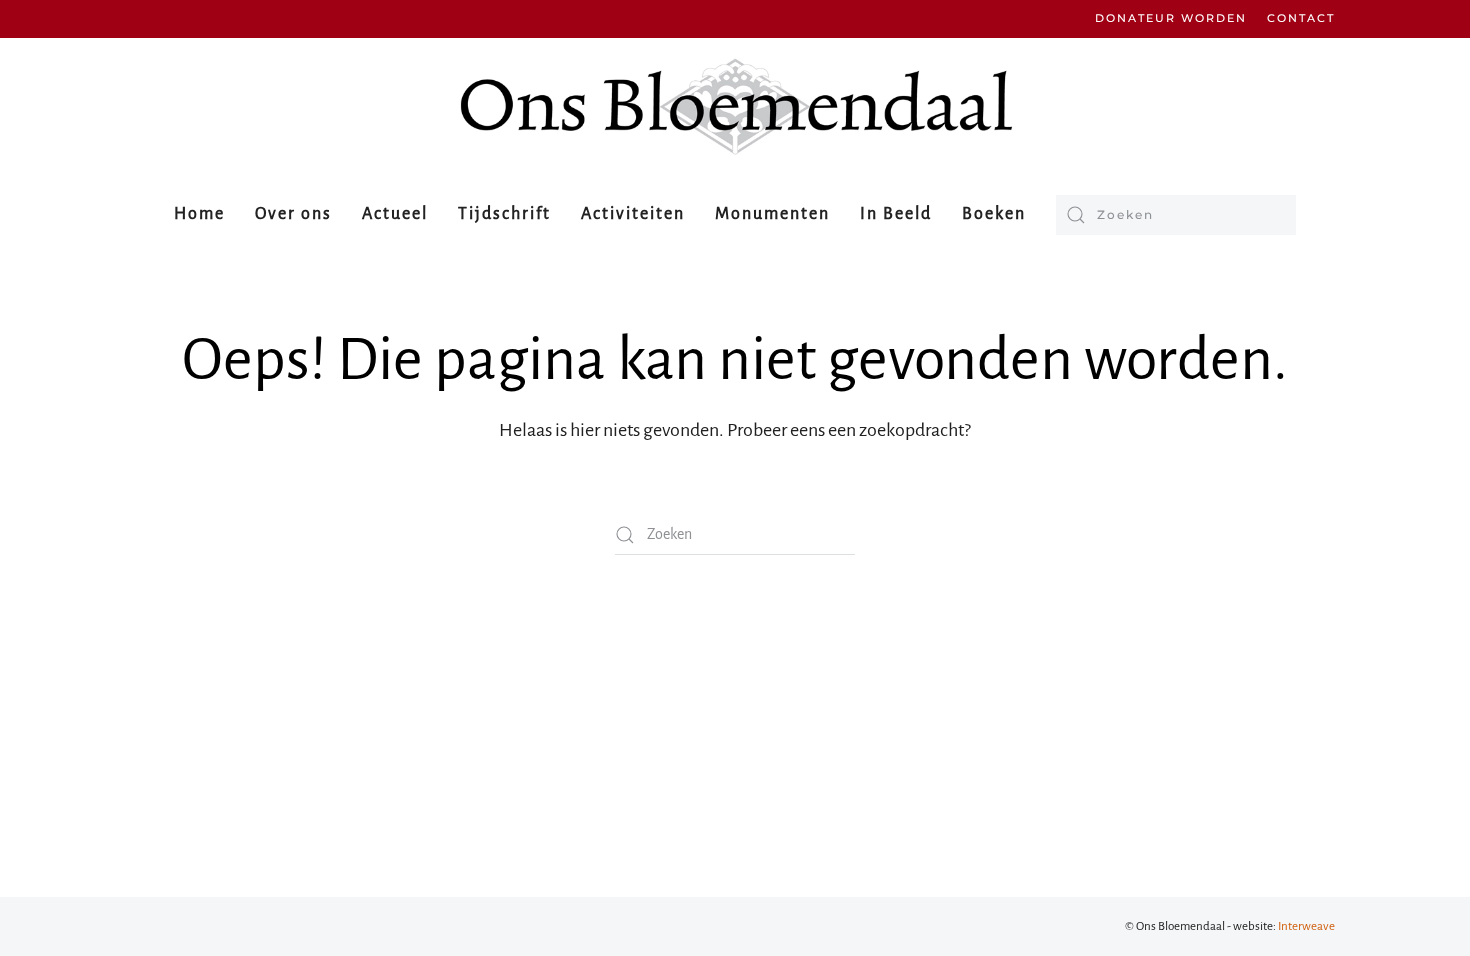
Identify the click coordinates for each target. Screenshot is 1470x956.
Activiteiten (633, 214)
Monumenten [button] (772, 214)
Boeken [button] (994, 214)
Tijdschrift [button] (504, 214)
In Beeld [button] (896, 214)
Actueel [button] (395, 214)
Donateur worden (1171, 18)
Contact (1301, 18)
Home (199, 214)
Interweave (1306, 926)
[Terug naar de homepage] (735, 106)
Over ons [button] (293, 214)
